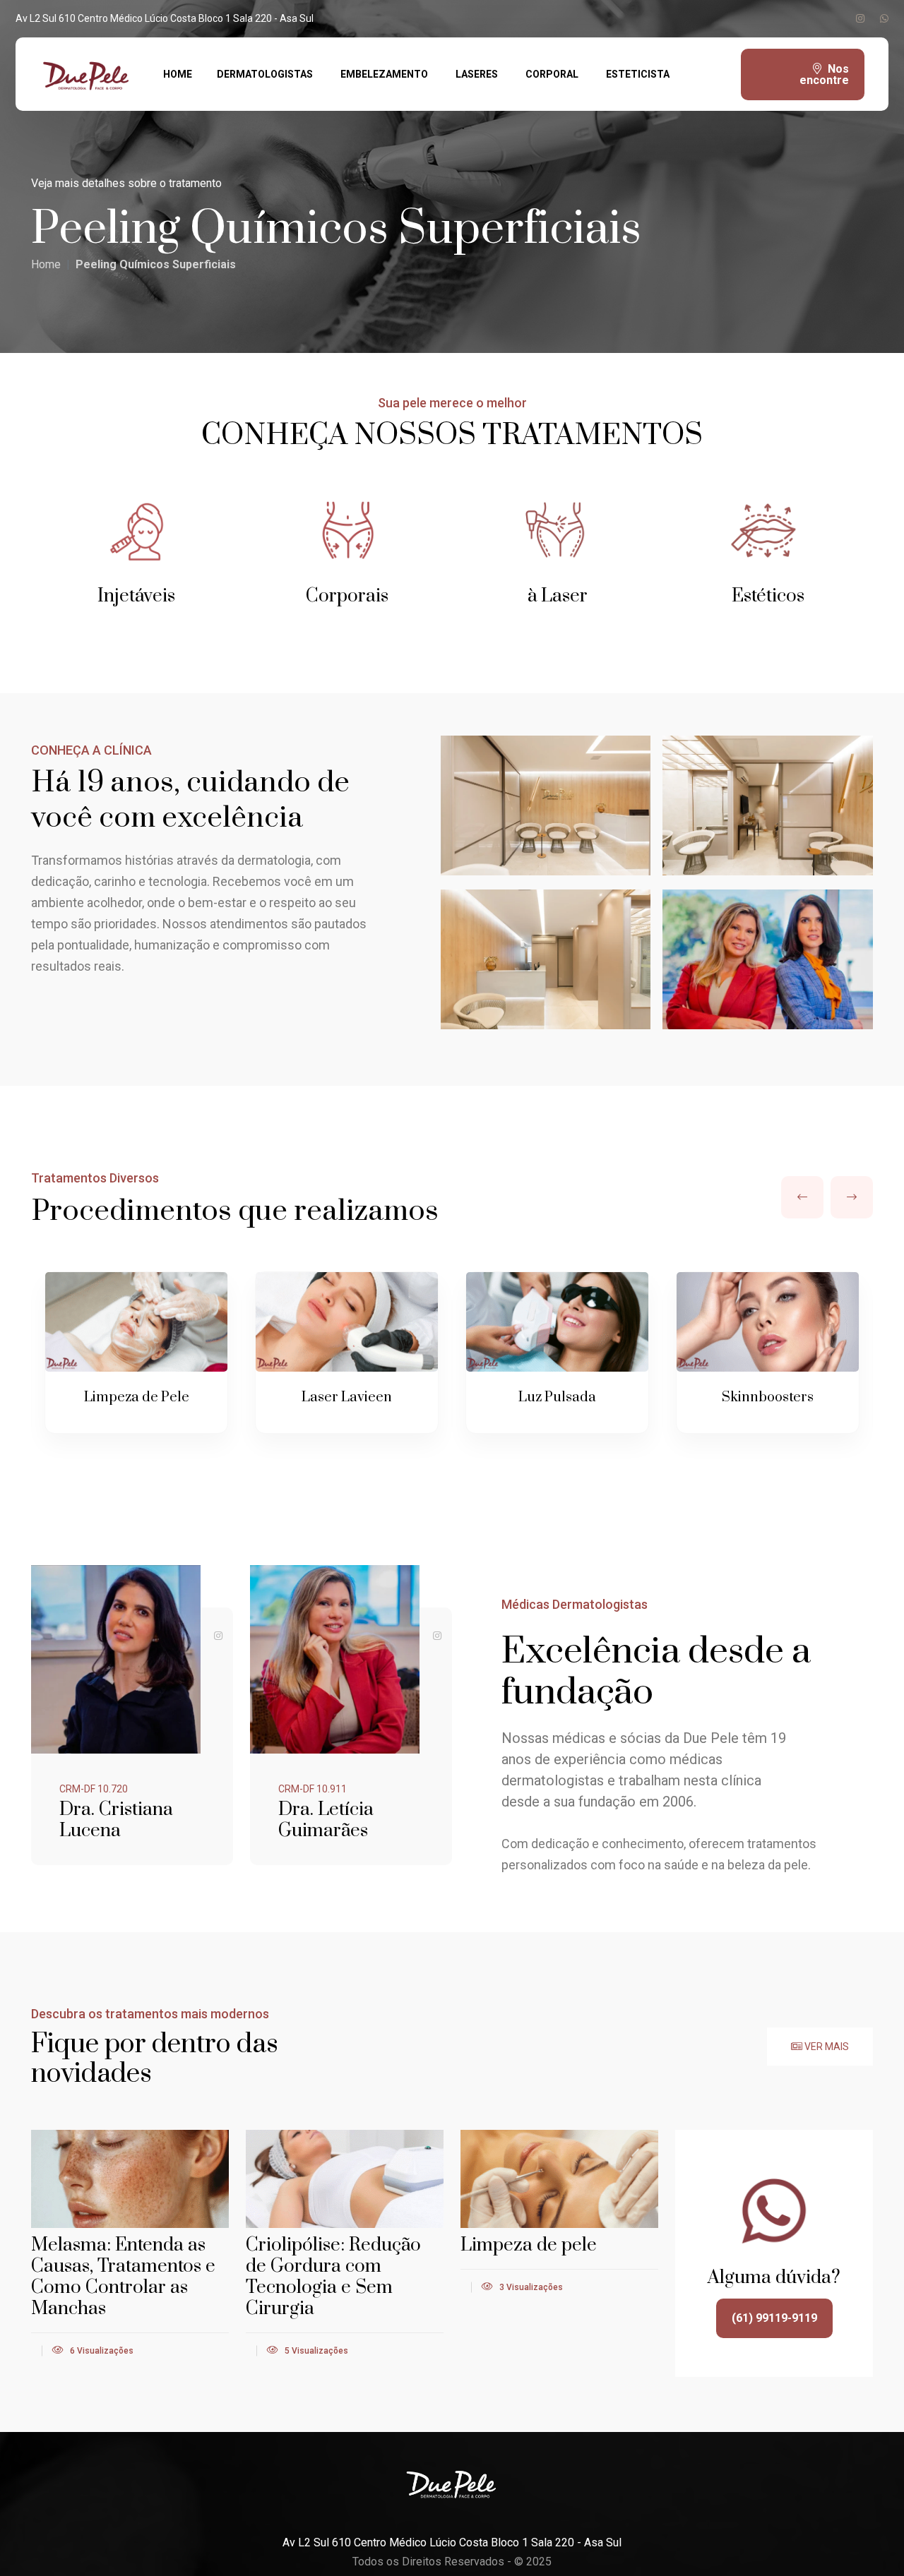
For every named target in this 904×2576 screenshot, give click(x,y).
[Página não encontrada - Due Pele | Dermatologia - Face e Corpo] (89, 73)
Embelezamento (384, 74)
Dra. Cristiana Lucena (116, 1820)
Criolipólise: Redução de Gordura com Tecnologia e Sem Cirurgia (333, 2277)
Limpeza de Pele (137, 1397)
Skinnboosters (768, 1397)
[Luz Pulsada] (557, 1322)
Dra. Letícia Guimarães (326, 1820)
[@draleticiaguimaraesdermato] (437, 1636)
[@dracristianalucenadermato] (218, 1636)
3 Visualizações (530, 2287)
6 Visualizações (101, 2351)
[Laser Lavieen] (346, 1322)
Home (178, 74)
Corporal (552, 74)
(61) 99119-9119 (774, 2318)
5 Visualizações (315, 2351)
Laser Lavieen (347, 1397)
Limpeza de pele (529, 2245)
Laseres (477, 74)
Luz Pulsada (557, 1397)
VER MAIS (826, 2047)
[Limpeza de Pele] (136, 1322)
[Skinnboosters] (767, 1322)
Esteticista (638, 74)
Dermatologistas (265, 74)
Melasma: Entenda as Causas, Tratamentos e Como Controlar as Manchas (123, 2277)
